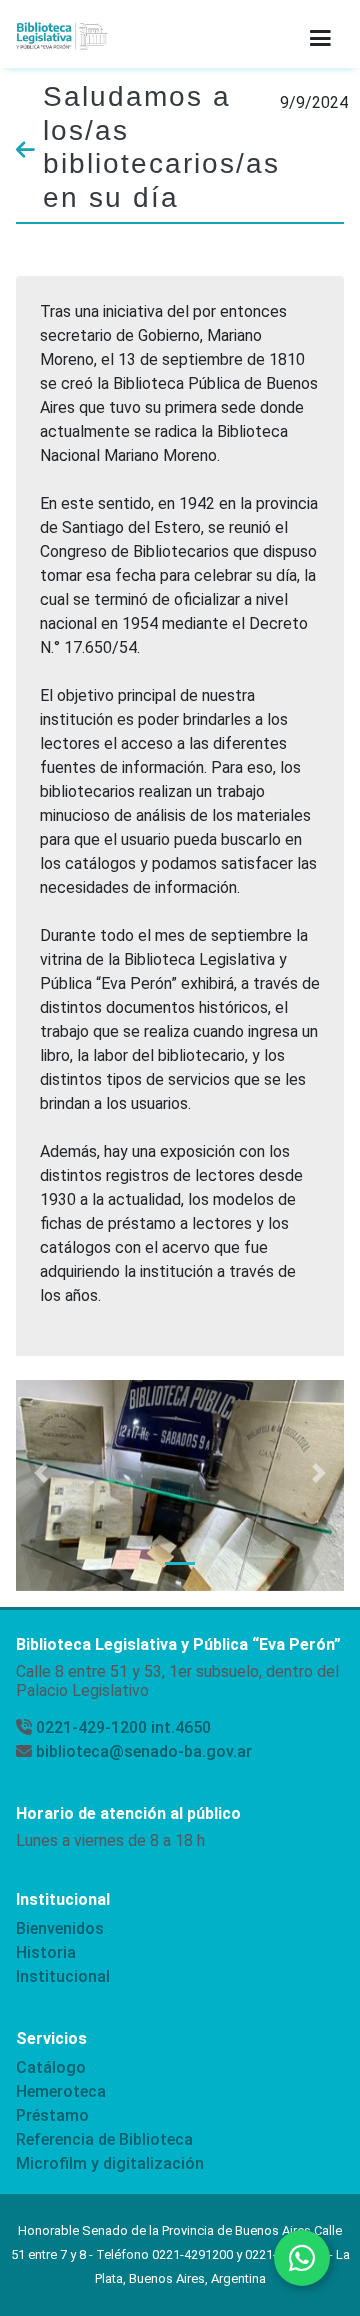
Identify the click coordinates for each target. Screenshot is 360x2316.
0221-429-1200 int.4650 (123, 1727)
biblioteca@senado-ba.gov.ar (144, 1751)
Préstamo (52, 2115)
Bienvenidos (60, 1928)
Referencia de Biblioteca (104, 2139)
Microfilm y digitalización (110, 2163)
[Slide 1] (180, 1563)
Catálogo (51, 2067)
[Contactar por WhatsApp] (302, 2258)
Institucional (63, 1976)
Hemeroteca (61, 2091)
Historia (46, 1952)
